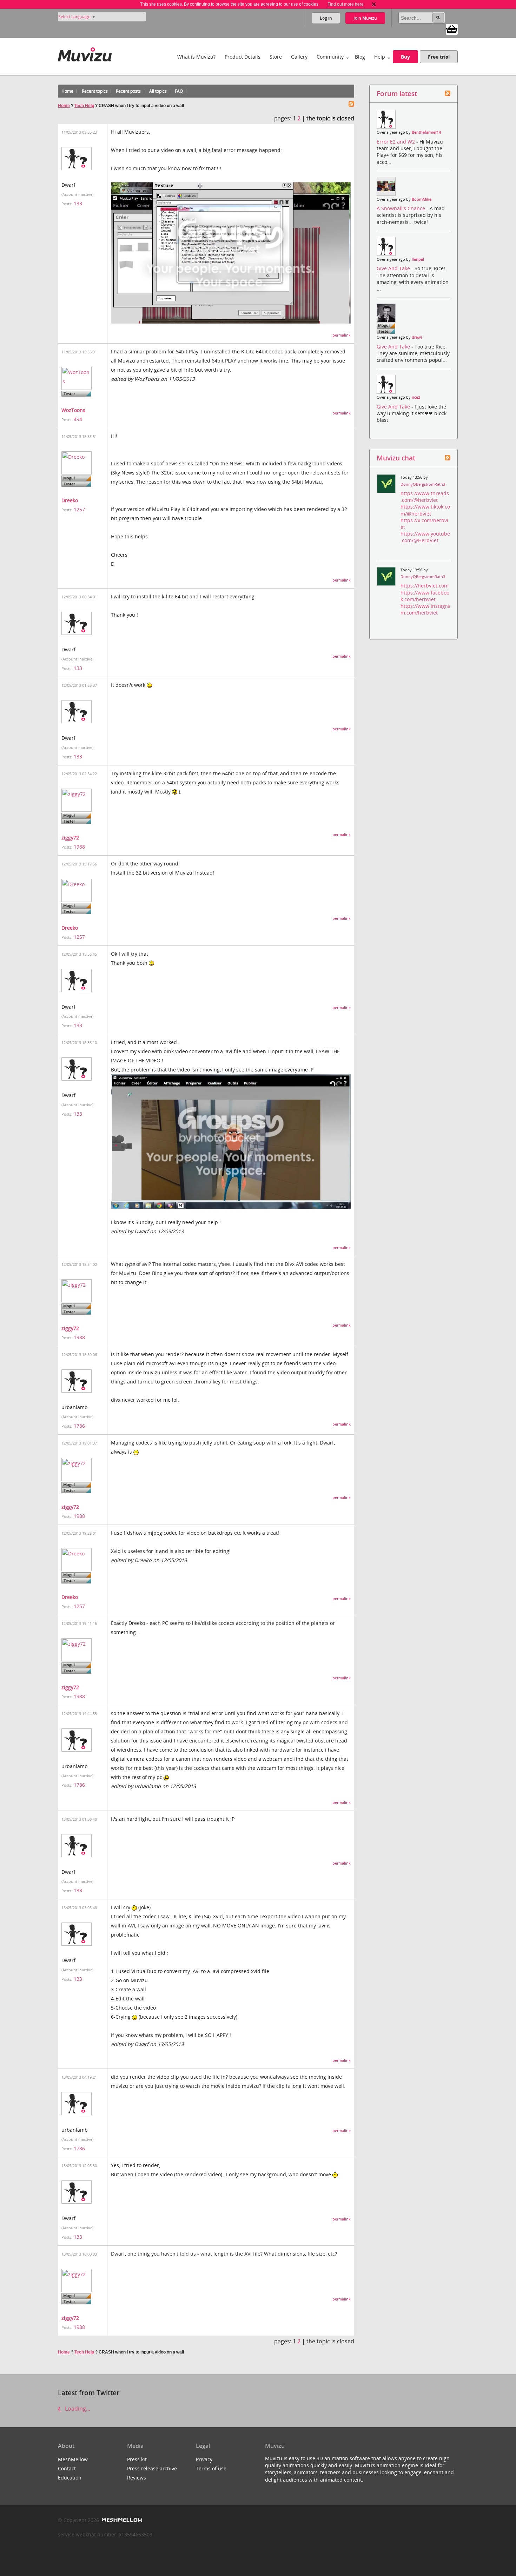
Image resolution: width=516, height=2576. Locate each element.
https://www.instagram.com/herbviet (425, 609)
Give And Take (394, 268)
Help (380, 57)
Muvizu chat (396, 458)
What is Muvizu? (196, 57)
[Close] (374, 4)
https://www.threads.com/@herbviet (425, 497)
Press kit (137, 2459)
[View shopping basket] (452, 29)
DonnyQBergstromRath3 (423, 484)
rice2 (416, 397)
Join (365, 18)
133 (78, 203)
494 (78, 419)
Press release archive (152, 2468)
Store (276, 57)
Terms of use (211, 2468)
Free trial (439, 57)
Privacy (204, 2459)
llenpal (418, 259)
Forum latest (397, 94)
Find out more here (346, 4)
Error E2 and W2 (396, 142)
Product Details (243, 57)
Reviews (137, 2478)
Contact (67, 2468)
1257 (79, 509)
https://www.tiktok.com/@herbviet (425, 510)
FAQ (179, 91)
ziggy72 (70, 838)
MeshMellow (73, 2459)
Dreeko (70, 500)
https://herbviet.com (425, 586)
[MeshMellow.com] (121, 2520)
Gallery (299, 57)
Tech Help (84, 106)
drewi (417, 337)
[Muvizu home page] (85, 53)
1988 (79, 847)
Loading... (77, 2409)
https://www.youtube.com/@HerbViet (425, 537)
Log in (326, 18)
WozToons (73, 410)
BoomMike (422, 199)
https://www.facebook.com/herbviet (425, 596)
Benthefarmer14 (426, 132)
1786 (79, 1426)
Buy (405, 57)
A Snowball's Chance (402, 208)
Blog (360, 57)
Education (70, 2478)
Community (330, 57)
